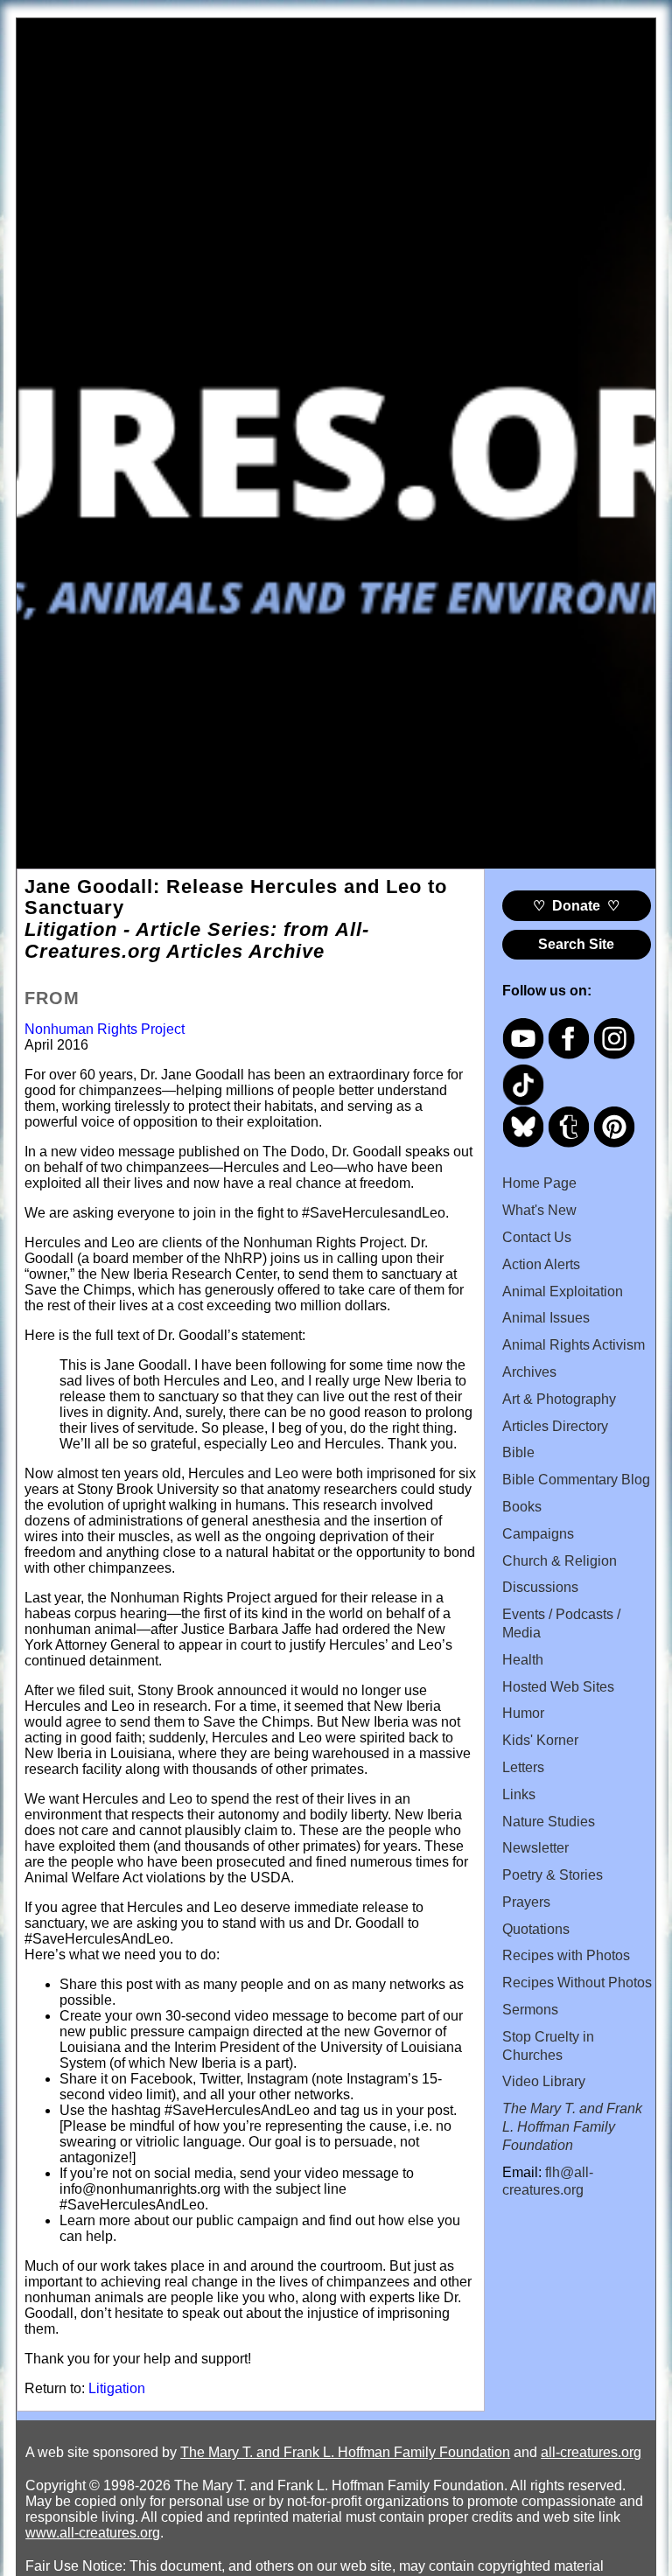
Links (519, 1794)
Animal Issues (546, 1318)
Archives (529, 1372)
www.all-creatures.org (93, 2533)
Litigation (117, 2388)
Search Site (576, 944)
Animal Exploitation (563, 1291)
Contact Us (537, 1237)
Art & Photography (559, 1399)
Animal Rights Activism (574, 1345)
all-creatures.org (591, 2452)
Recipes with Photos (566, 1955)
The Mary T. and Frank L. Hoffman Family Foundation (345, 2452)
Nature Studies (549, 1822)
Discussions (540, 1587)
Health (523, 1660)
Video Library (544, 2081)
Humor (523, 1713)
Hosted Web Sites (558, 1687)
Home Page (539, 1183)
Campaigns (538, 1534)
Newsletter (535, 1848)
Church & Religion (560, 1561)
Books (522, 1507)
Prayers (526, 1902)
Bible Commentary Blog (576, 1480)
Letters (523, 1767)
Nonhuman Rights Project (105, 1029)
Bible (518, 1452)
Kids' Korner (540, 1740)
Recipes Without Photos (577, 1983)
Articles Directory (555, 1426)
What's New (539, 1210)
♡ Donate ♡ (576, 906)
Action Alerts (541, 1264)
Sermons (530, 2010)
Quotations (536, 1929)
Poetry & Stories (553, 1875)
